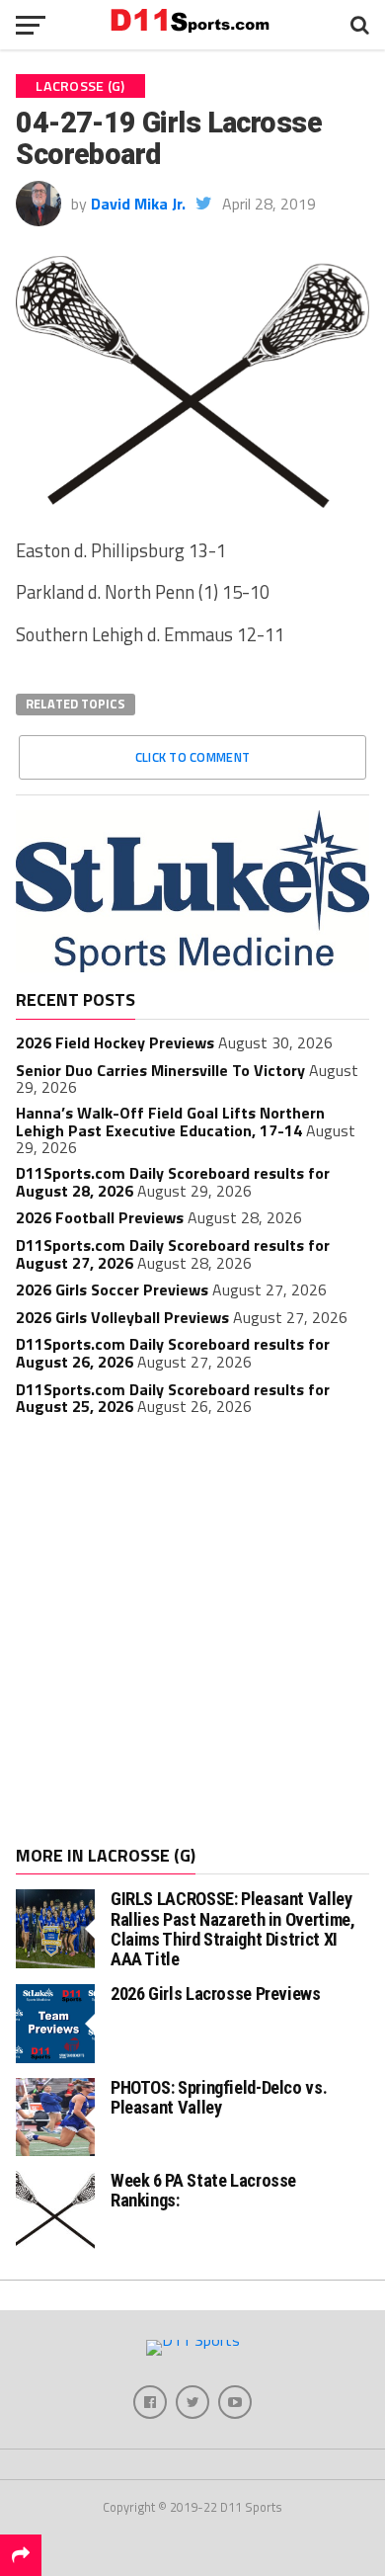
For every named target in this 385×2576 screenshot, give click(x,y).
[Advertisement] (192, 1633)
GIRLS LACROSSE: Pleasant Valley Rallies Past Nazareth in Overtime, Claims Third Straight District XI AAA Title (233, 1929)
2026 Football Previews (100, 1217)
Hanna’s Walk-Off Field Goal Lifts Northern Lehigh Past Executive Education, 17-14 (170, 1122)
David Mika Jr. (138, 204)
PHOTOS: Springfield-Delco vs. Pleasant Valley (219, 2097)
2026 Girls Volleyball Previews (122, 1317)
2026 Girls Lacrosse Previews (216, 1994)
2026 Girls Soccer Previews (112, 1289)
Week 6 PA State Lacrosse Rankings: (203, 2190)
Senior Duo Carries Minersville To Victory (160, 1070)
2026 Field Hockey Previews (115, 1042)
